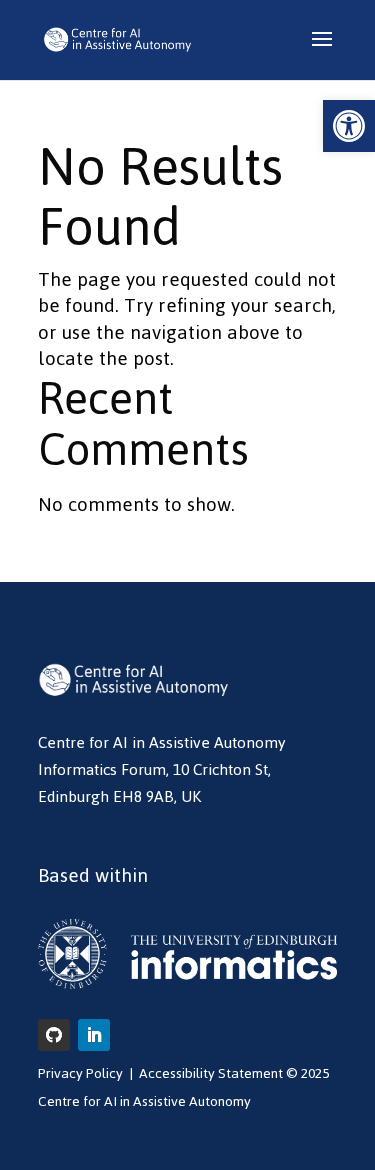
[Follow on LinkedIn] (94, 1035)
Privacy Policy (80, 1073)
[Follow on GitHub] (54, 1035)
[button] (349, 126)
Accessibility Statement (211, 1073)
